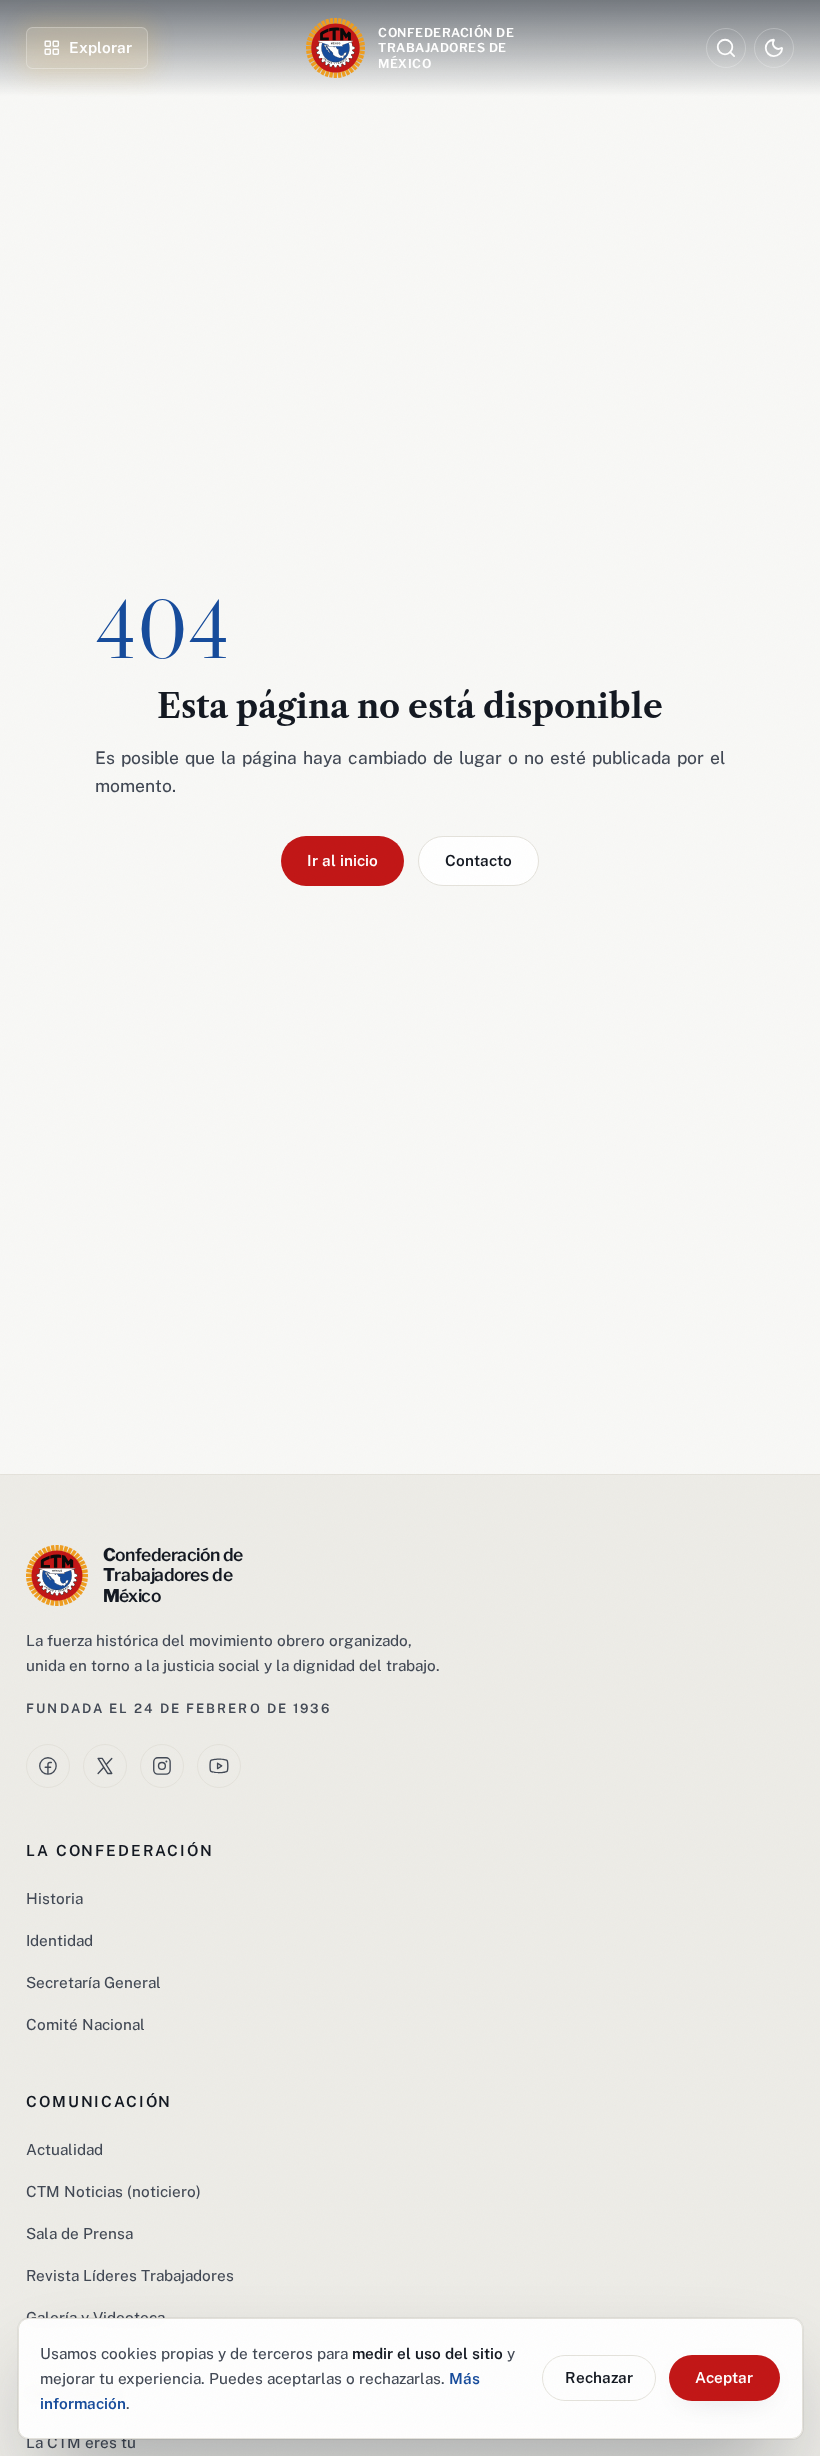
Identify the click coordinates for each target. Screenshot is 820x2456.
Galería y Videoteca (95, 2317)
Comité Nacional (85, 2024)
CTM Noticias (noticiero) (113, 2191)
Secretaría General (93, 1982)
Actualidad (64, 2149)
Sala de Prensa (79, 2233)
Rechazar (599, 2377)
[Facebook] (48, 1766)
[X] (105, 1766)
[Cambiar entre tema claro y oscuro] (773, 47)
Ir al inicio (342, 860)
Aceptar (724, 2377)
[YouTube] (219, 1766)
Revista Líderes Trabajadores (130, 2275)
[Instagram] (162, 1766)
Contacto (478, 860)
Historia (54, 1898)
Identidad (59, 1940)
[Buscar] (725, 47)
